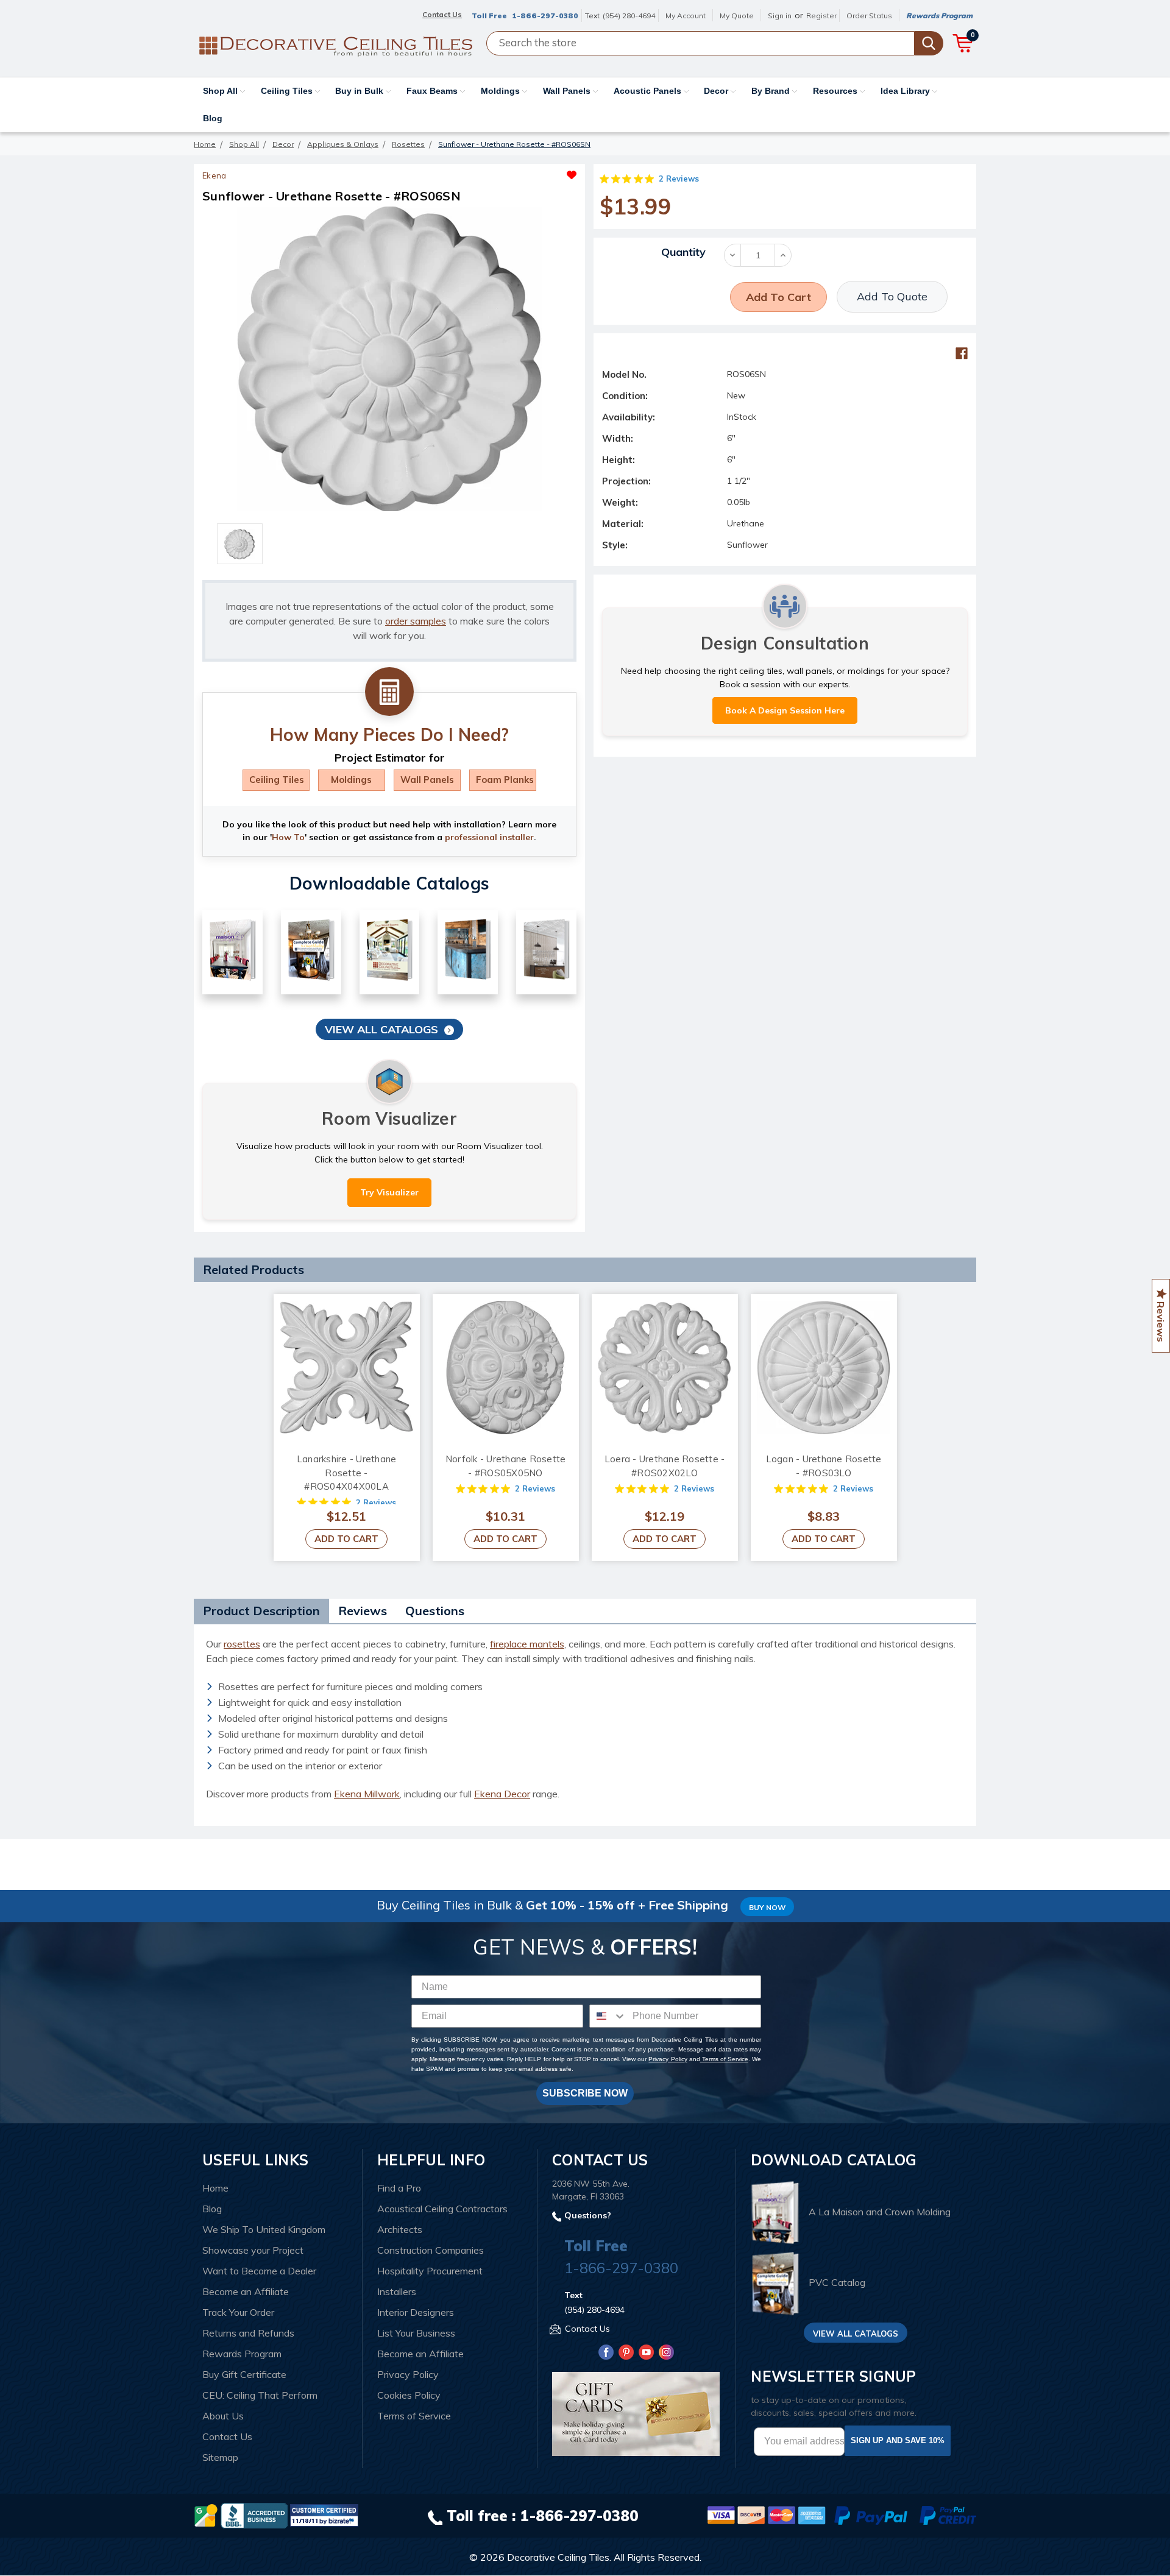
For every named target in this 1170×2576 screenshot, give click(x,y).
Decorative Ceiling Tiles (558, 2557)
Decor (717, 91)
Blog (213, 118)
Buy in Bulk (360, 91)
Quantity (683, 252)
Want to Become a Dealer (259, 2271)
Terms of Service (724, 2059)
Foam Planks (505, 780)
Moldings (502, 91)
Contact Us (227, 2436)
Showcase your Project (253, 2250)
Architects (400, 2229)
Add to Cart (346, 1539)
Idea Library (906, 91)
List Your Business (416, 2333)
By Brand (772, 91)
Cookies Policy (409, 2395)
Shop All (222, 91)
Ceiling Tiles (288, 91)
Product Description (261, 1611)
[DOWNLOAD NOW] (254, 2514)
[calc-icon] (389, 692)
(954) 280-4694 (629, 16)
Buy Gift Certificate (244, 2374)
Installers (397, 2291)
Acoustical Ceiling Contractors (442, 2209)
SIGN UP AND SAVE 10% (898, 2440)
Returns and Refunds (248, 2333)
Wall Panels (568, 91)
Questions (435, 1611)
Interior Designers (416, 2312)
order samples (416, 621)
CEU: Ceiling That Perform (260, 2395)
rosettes (242, 1644)
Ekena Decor (502, 1794)
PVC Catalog (837, 2283)
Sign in (780, 16)
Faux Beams (433, 91)
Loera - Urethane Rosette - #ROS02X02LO (665, 1466)
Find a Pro (399, 2188)
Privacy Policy (668, 2059)
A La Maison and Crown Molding (880, 2212)
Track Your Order (238, 2312)
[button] (483, 172)
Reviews (363, 1611)
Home (215, 2188)
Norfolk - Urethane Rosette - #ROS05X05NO (506, 1466)
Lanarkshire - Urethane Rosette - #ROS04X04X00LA (347, 1473)
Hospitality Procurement (430, 2271)
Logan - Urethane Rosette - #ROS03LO (824, 1466)
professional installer (489, 837)
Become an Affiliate (246, 2291)
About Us (223, 2416)
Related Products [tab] (253, 1269)
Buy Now (767, 1907)
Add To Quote (892, 296)
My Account (686, 16)
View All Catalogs (381, 1029)
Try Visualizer (389, 1192)
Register (821, 16)
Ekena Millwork (367, 1794)
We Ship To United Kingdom (264, 2229)
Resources (836, 91)
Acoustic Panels (649, 91)
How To (288, 837)
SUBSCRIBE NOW (585, 2093)
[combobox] (608, 2016)
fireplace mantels (527, 1644)
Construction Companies (431, 2250)
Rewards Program (939, 16)
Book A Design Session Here (785, 710)
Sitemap (220, 2457)
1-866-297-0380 (545, 16)
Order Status (869, 16)
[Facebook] (962, 353)
